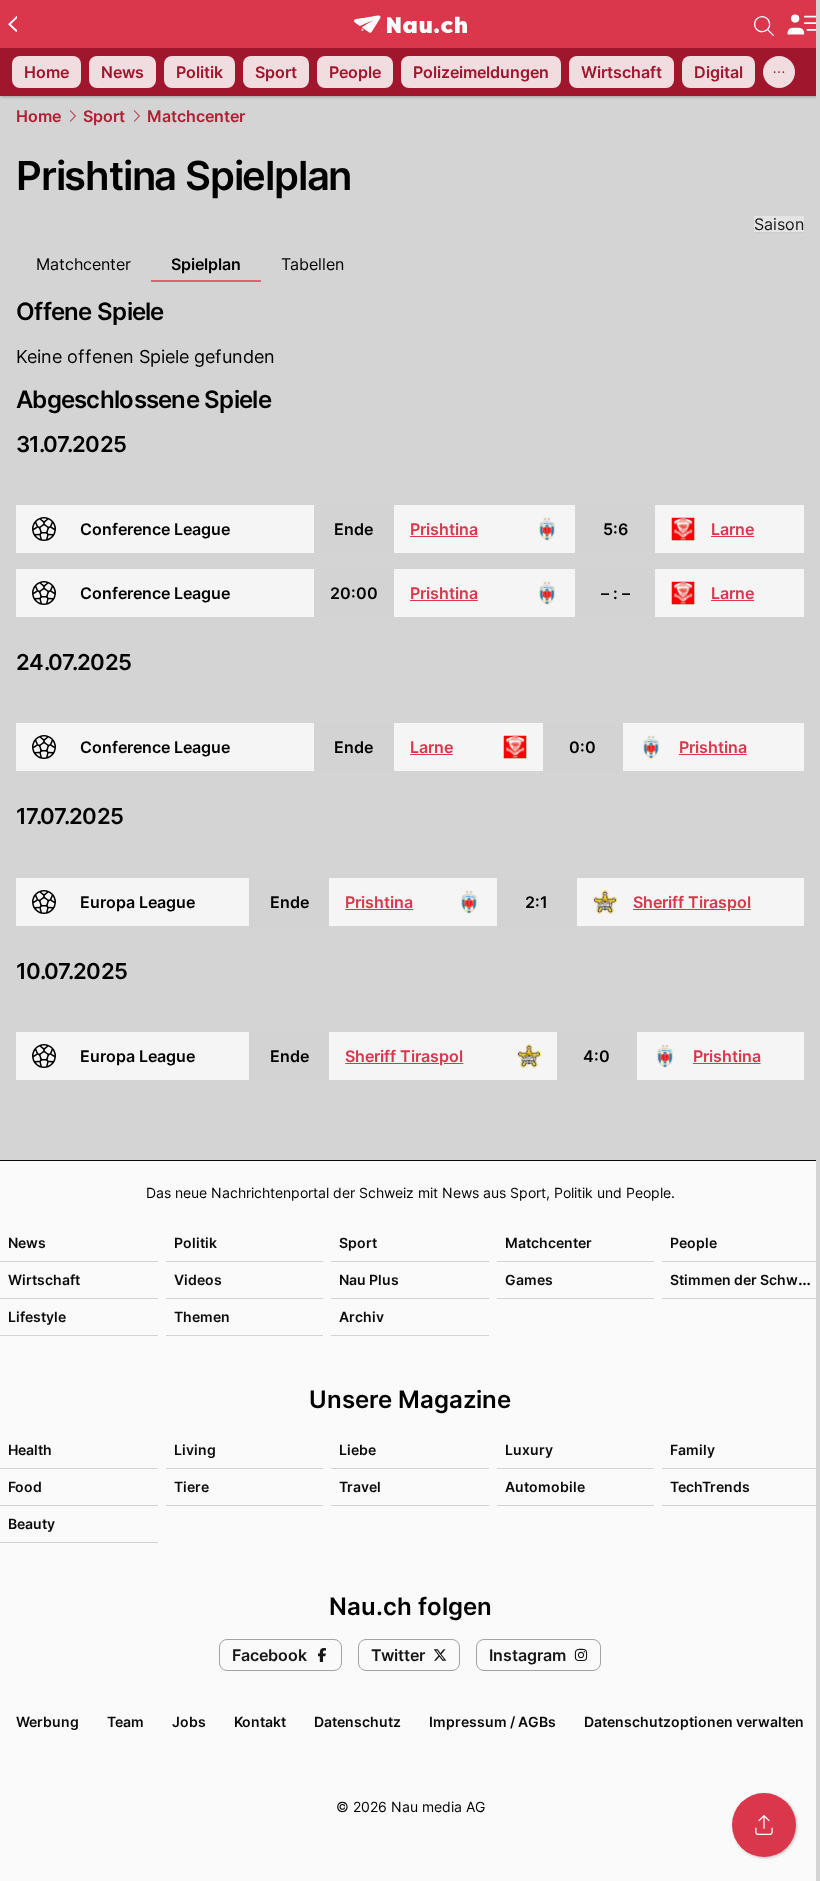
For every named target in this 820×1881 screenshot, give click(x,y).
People (693, 1242)
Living (195, 1449)
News (27, 1242)
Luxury (529, 1449)
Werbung (47, 1721)
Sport (104, 116)
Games (529, 1279)
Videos (198, 1279)
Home (38, 116)
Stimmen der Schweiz (744, 1279)
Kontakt (260, 1721)
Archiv (361, 1316)
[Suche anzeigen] (764, 24)
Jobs (189, 1721)
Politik (195, 1242)
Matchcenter (196, 116)
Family (692, 1449)
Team (125, 1721)
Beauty (31, 1523)
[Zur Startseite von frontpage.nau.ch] (410, 24)
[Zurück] (12, 24)
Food (25, 1486)
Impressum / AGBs (492, 1721)
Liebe (357, 1449)
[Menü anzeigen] (803, 24)
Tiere (191, 1486)
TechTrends (710, 1486)
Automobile (545, 1486)
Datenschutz (357, 1721)
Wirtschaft (44, 1279)
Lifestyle (37, 1316)
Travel (360, 1486)
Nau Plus (369, 1279)
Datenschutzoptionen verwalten (694, 1721)
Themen (202, 1316)
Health (30, 1449)
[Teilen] (764, 1825)
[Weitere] (779, 72)
